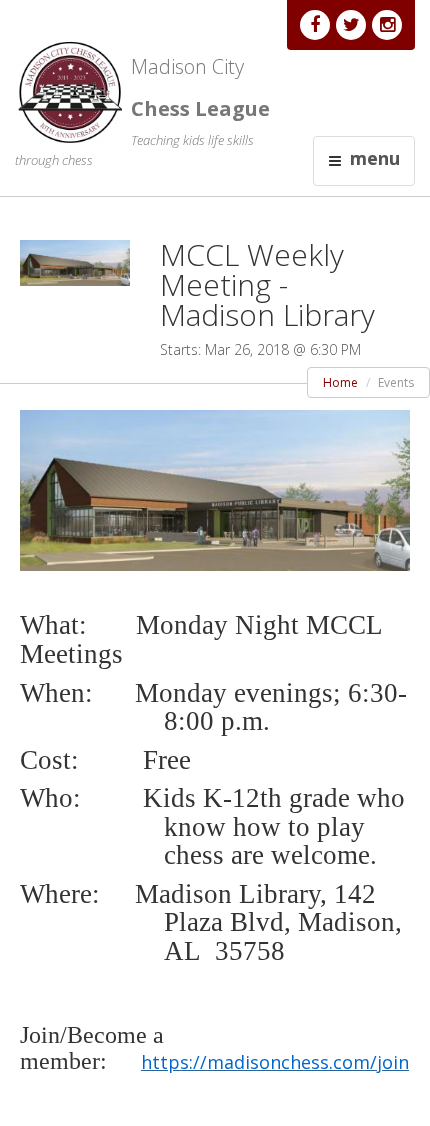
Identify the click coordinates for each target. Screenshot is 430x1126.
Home (340, 382)
